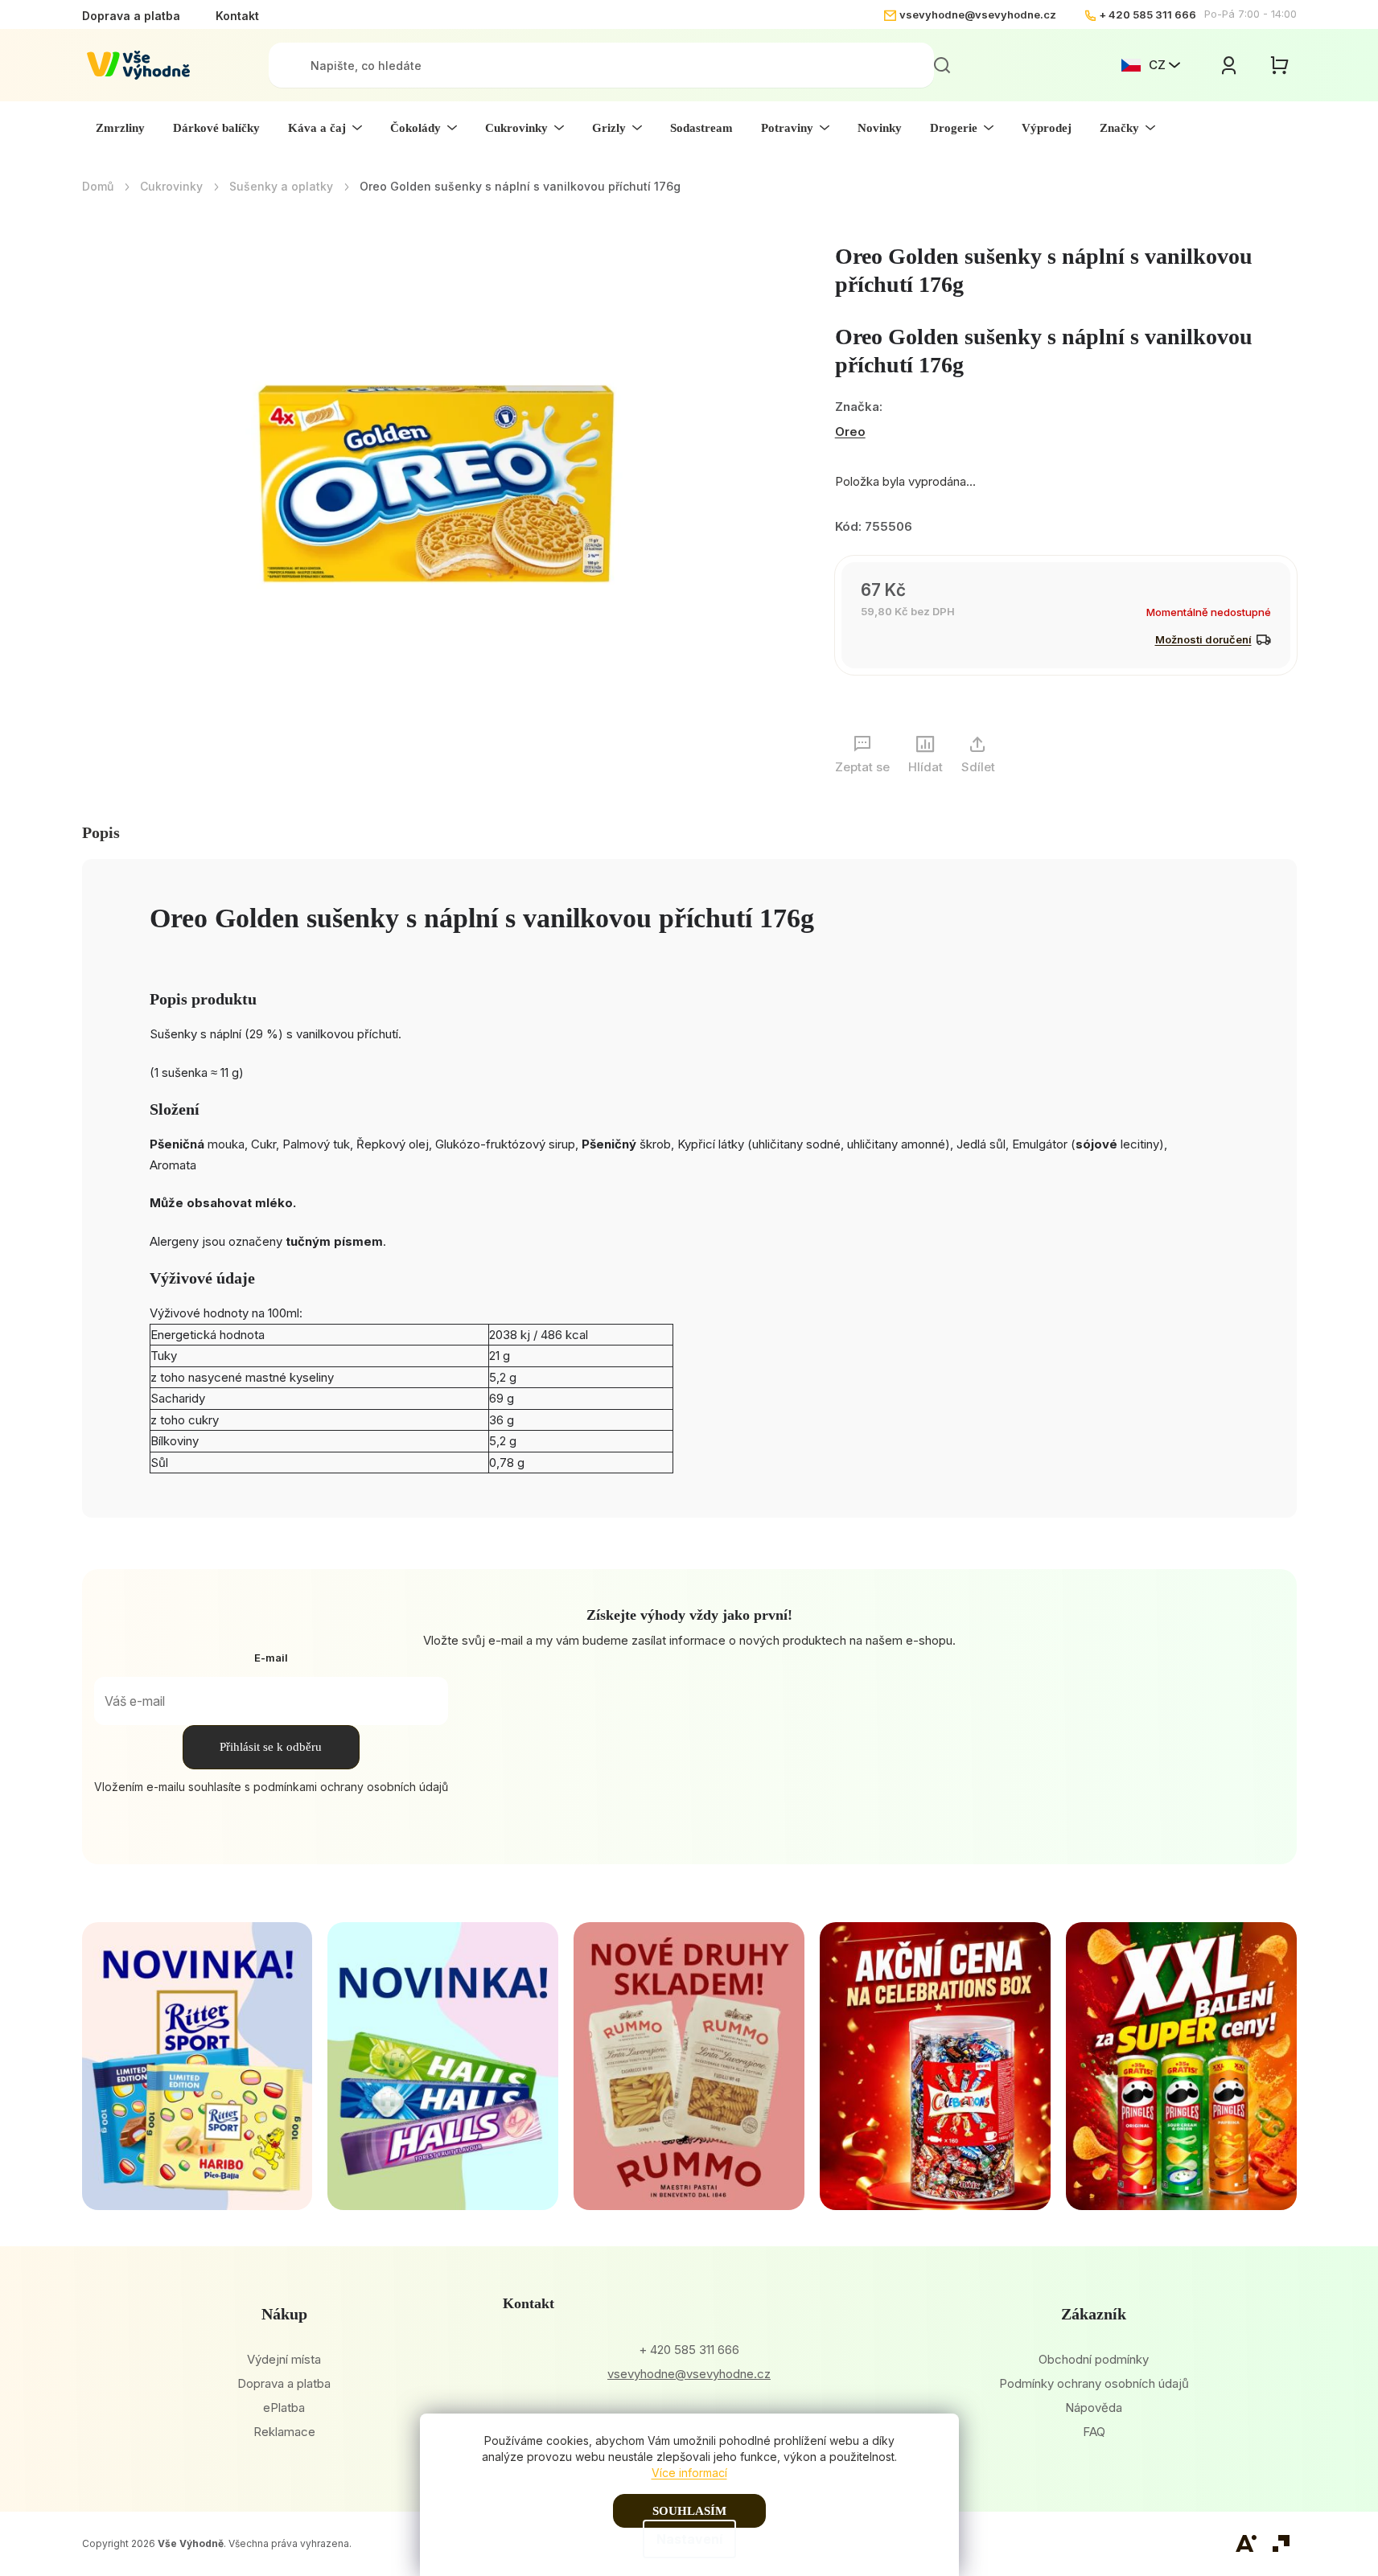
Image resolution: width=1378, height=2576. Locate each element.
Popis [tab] (101, 832)
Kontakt (237, 16)
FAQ (1094, 2432)
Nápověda (1094, 2408)
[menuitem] (120, 128)
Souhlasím (689, 2511)
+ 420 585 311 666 (1148, 14)
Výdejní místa (284, 2359)
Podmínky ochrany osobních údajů (1094, 2383)
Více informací (689, 2473)
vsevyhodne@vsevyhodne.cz (978, 14)
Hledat (942, 65)
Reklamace (284, 2432)
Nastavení (689, 2539)
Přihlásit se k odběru (271, 1747)
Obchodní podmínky (1094, 2359)
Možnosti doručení (1203, 639)
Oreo (850, 431)
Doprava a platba (131, 16)
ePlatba (284, 2408)
